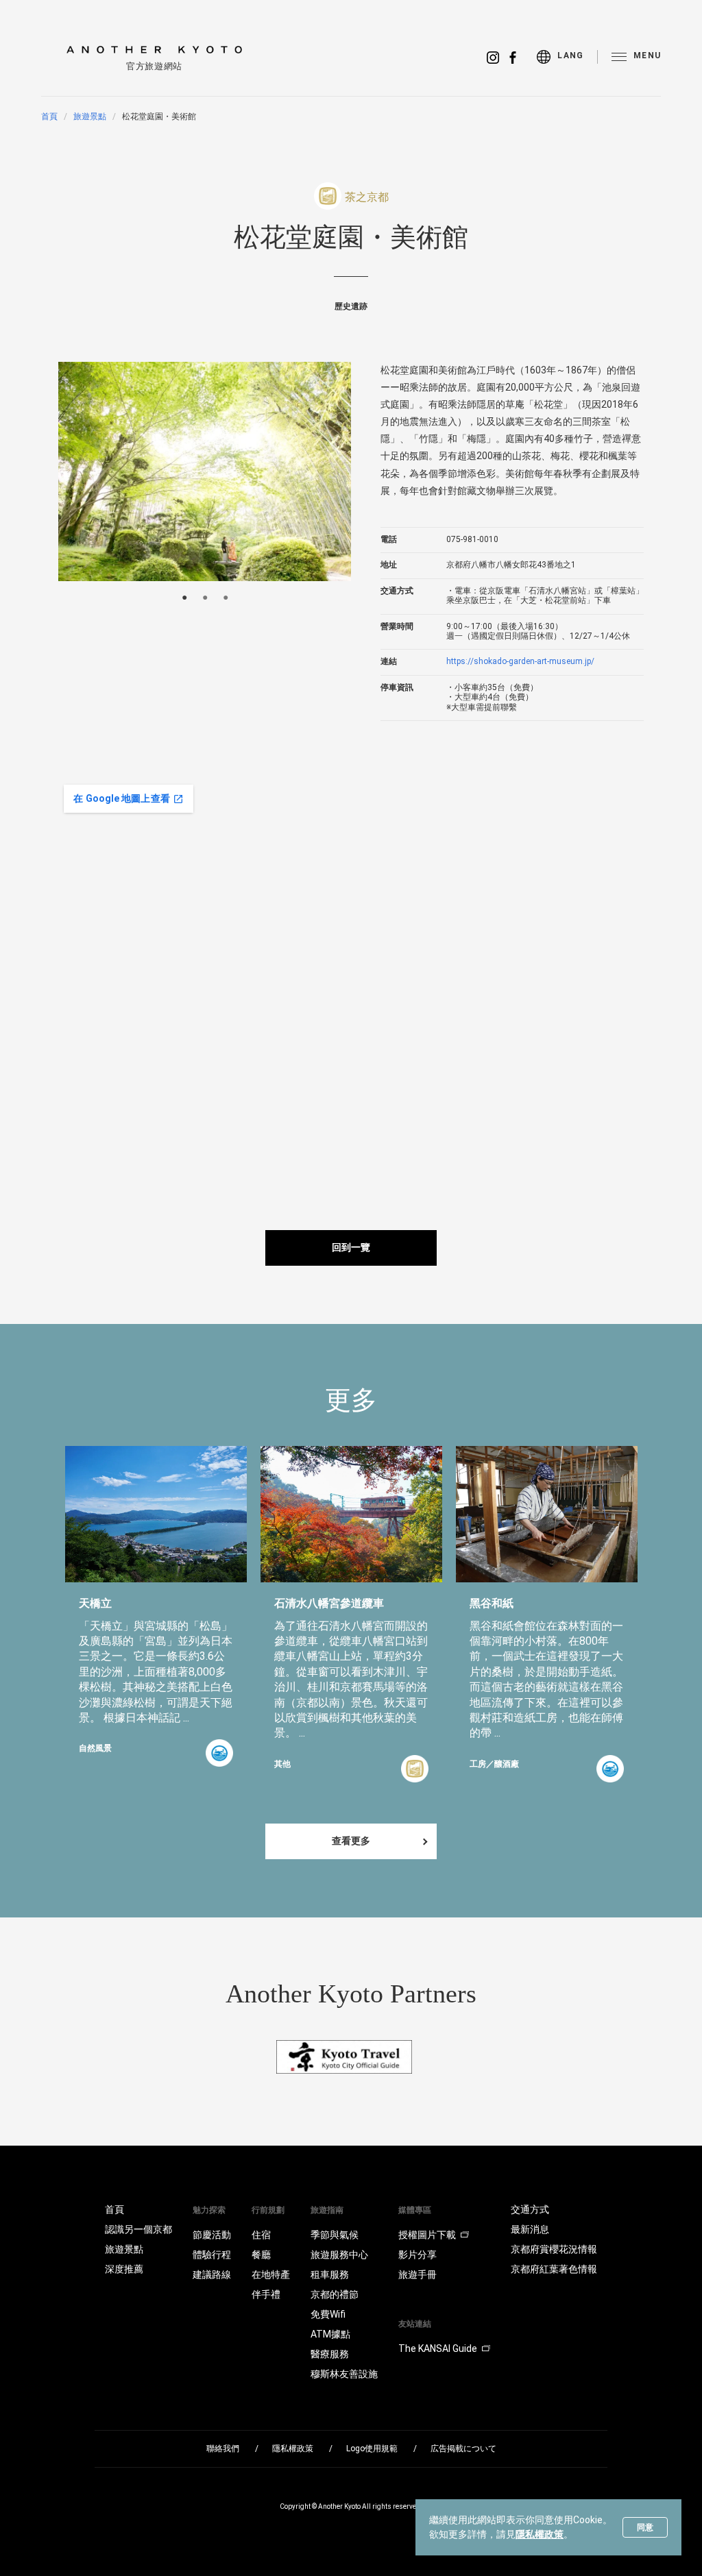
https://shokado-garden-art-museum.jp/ (520, 661)
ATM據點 (330, 2334)
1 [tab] (184, 598)
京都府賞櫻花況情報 (554, 2249)
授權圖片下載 (427, 2235)
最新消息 (530, 2229)
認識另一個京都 (138, 2229)
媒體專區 (415, 2210)
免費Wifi (328, 2314)
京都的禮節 (335, 2294)
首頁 (49, 116)
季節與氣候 (335, 2235)
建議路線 (212, 2274)
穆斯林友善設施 (344, 2374)
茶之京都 (367, 197)
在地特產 (271, 2274)
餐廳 (261, 2255)
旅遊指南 (327, 2210)
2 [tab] (205, 598)
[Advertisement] (593, 875)
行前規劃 (268, 2210)
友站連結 (415, 2324)
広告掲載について (463, 2449)
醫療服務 (330, 2354)
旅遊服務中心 (339, 2255)
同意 (645, 2527)
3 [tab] (226, 598)
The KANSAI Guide (438, 2348)
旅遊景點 (90, 116)
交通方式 (530, 2209)
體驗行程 (212, 2255)
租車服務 (330, 2274)
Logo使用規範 (372, 2449)
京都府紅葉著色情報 (554, 2269)
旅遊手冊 (417, 2274)
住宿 (261, 2235)
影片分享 (417, 2255)
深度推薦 (124, 2269)
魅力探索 (209, 2210)
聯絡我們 (223, 2449)
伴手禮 (266, 2294)
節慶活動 (212, 2235)
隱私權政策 (540, 2534)
